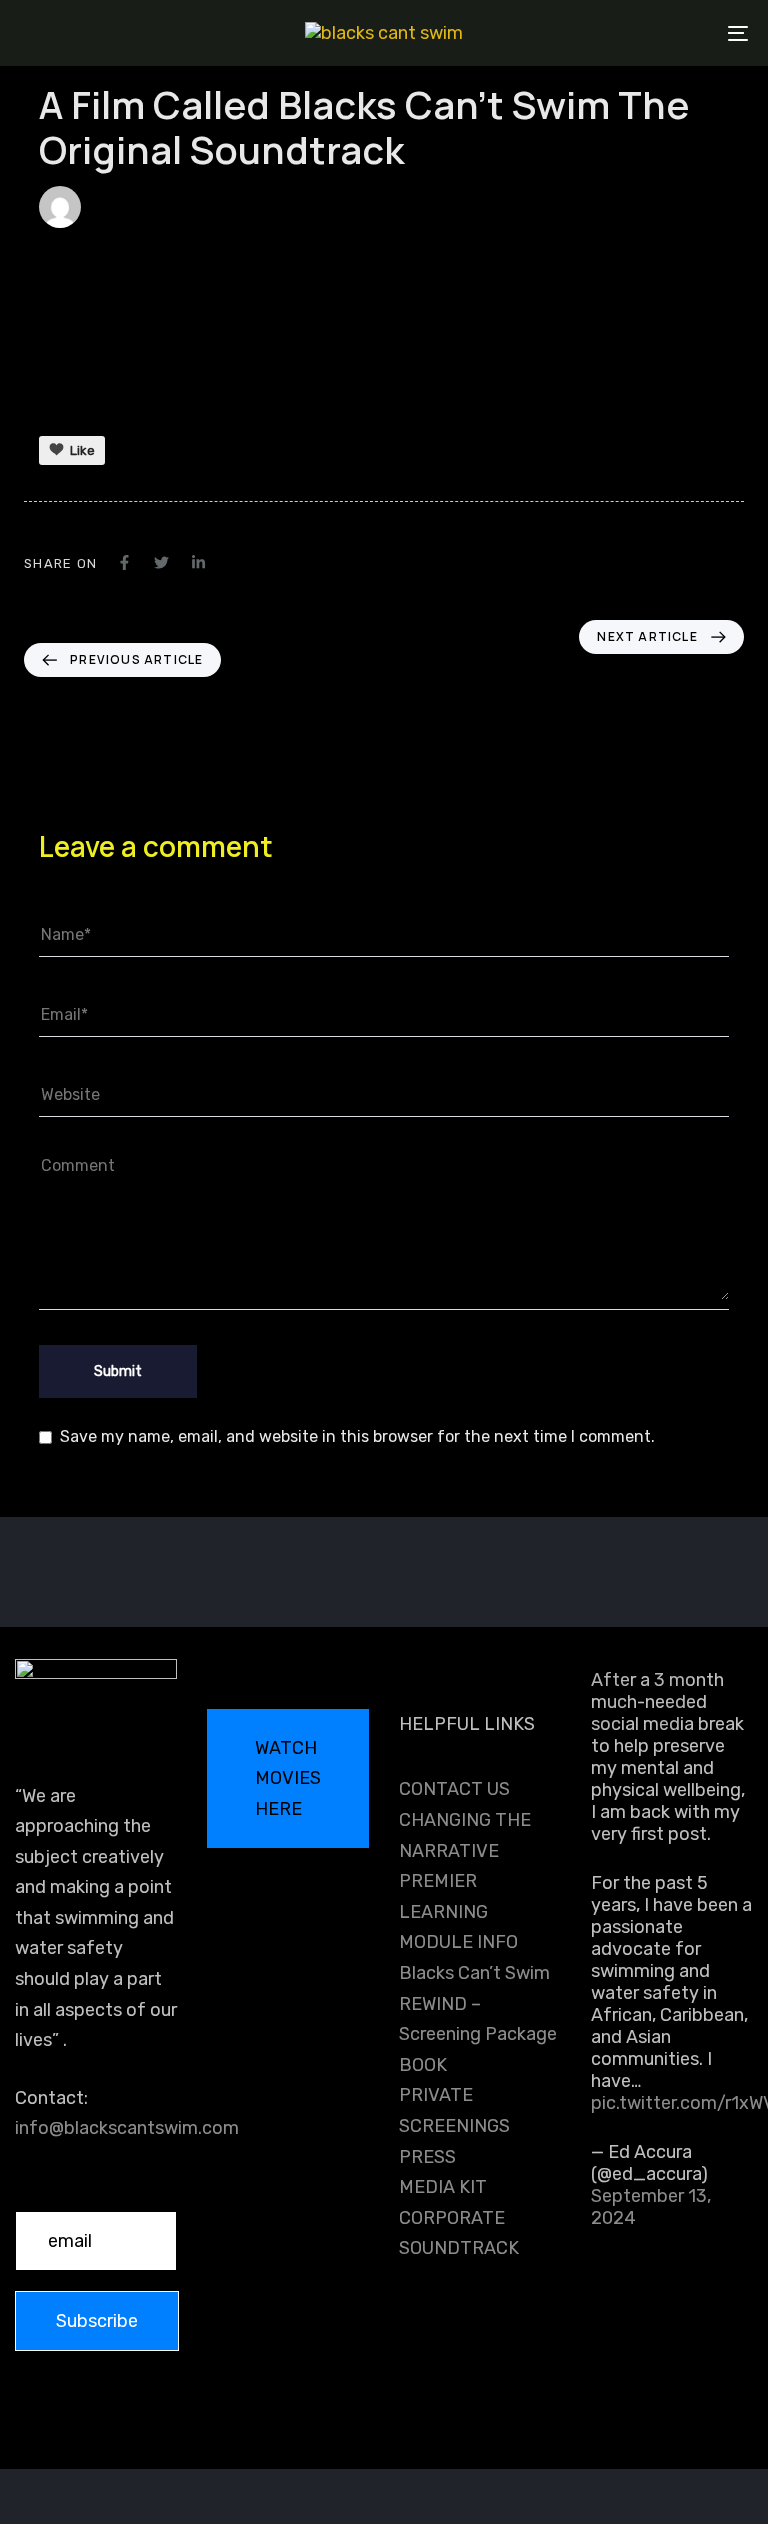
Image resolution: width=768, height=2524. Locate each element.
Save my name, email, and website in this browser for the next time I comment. (357, 1436)
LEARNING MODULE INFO (458, 1927)
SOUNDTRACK (459, 2248)
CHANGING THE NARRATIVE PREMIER (465, 1850)
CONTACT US (454, 1789)
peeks (120, 206)
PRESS (427, 2157)
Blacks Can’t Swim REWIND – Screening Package (478, 2003)
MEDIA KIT (443, 2187)
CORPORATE (452, 2218)
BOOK (423, 2065)
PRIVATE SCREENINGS (454, 2110)
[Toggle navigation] (626, 33)
